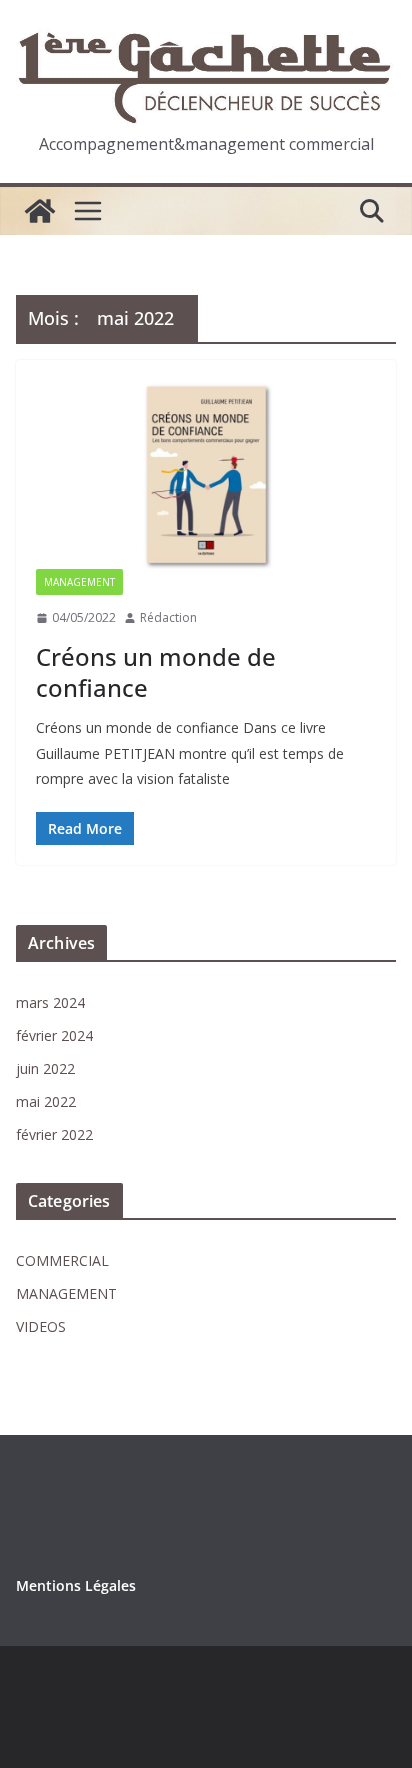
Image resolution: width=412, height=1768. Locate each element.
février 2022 (54, 1134)
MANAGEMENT (79, 582)
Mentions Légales (76, 1585)
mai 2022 (46, 1101)
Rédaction (168, 617)
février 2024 (54, 1035)
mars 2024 (50, 1002)
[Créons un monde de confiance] (206, 474)
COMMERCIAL (62, 1260)
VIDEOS (41, 1326)
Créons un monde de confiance (156, 672)
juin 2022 (45, 1068)
